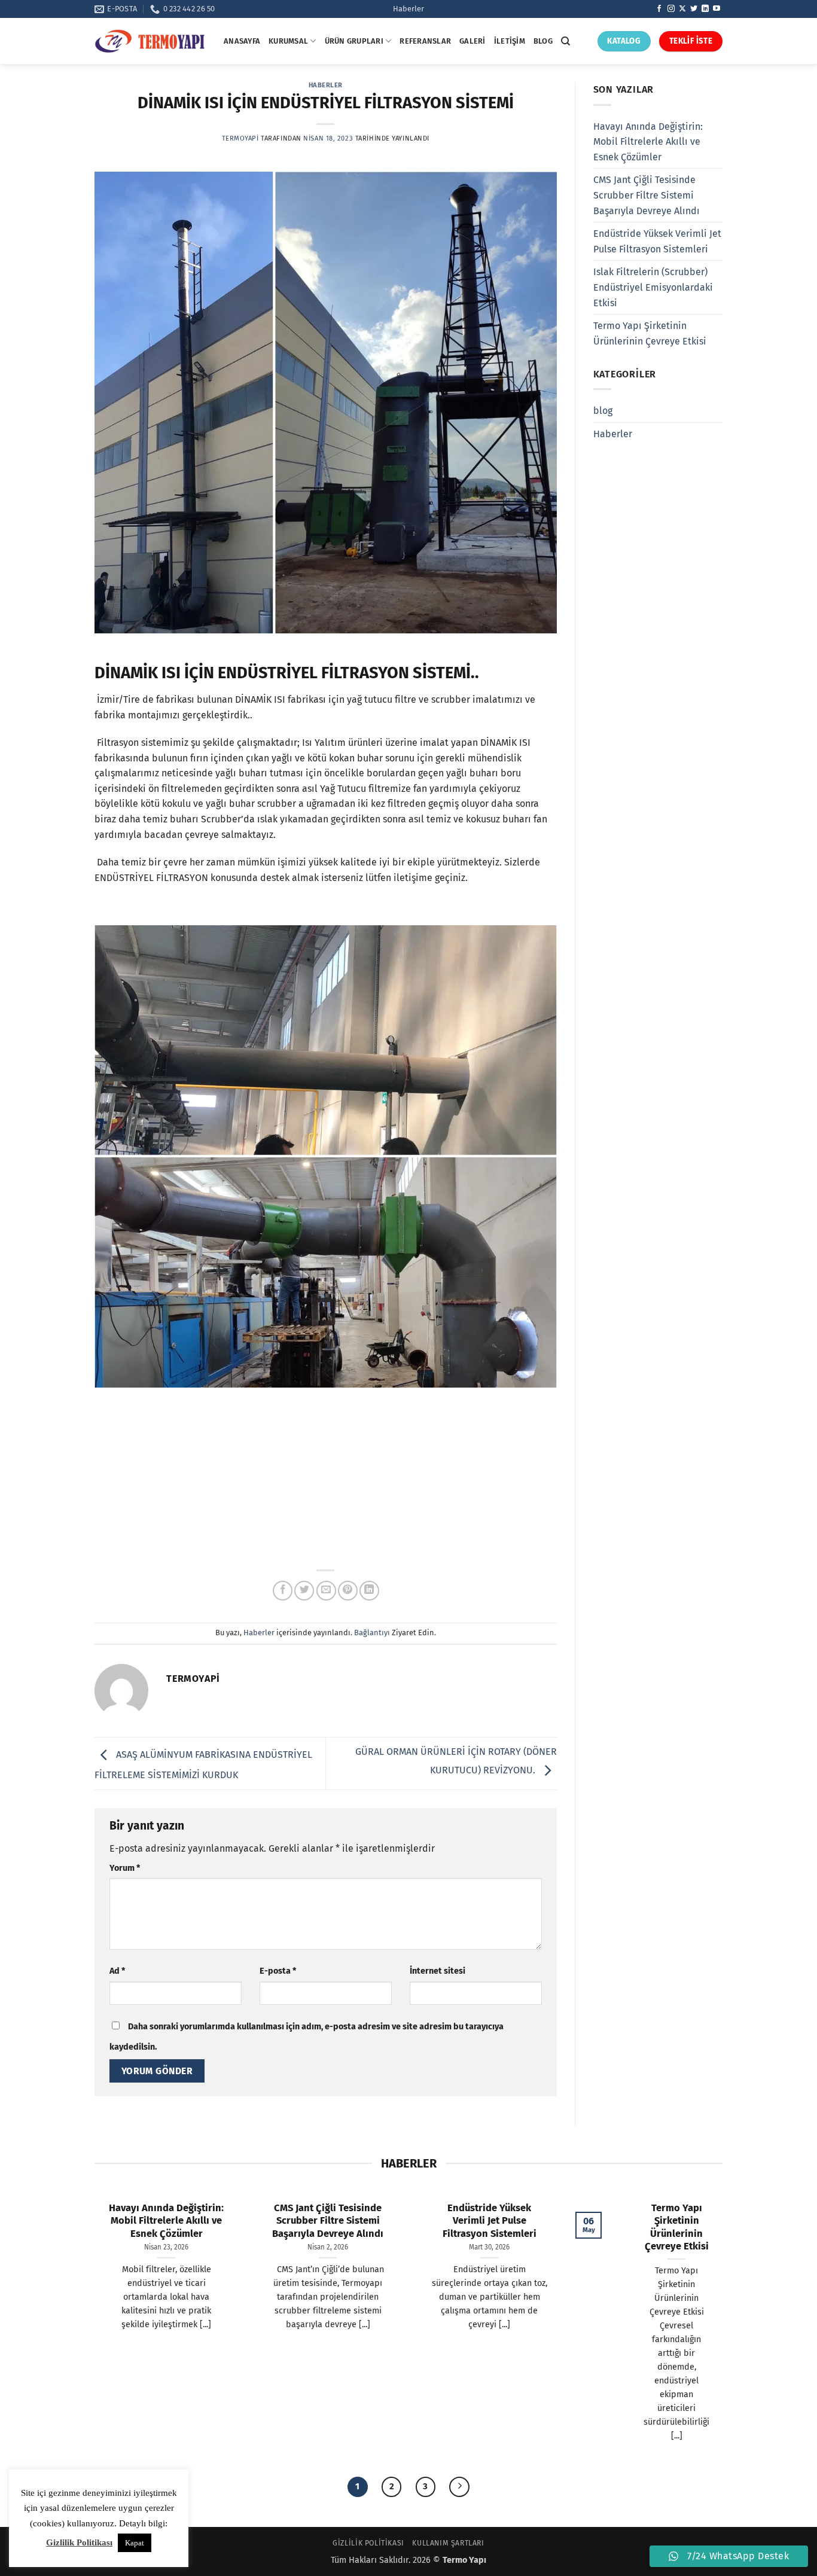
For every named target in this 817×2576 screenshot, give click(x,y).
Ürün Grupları (354, 41)
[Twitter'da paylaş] (304, 1591)
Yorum (125, 1868)
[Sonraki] (459, 2487)
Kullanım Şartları (448, 2543)
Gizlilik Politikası (368, 2543)
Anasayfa (242, 41)
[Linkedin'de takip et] (705, 9)
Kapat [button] (135, 2543)
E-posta (278, 1971)
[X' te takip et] (682, 9)
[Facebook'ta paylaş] (283, 1591)
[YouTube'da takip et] (717, 9)
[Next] (563, 1242)
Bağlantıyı (372, 1633)
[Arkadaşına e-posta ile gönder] (326, 1591)
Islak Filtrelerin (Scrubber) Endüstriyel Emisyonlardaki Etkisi (653, 287)
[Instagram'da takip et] (671, 9)
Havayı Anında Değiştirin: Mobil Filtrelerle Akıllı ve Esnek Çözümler (648, 142)
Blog (543, 41)
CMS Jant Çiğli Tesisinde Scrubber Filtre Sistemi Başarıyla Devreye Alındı (647, 195)
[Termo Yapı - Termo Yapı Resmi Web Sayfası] (150, 41)
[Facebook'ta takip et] (659, 9)
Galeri (472, 41)
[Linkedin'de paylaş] (369, 1591)
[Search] (566, 41)
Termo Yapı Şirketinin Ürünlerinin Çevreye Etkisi (650, 333)
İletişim (510, 41)
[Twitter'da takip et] (694, 9)
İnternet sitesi (438, 1971)
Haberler (408, 9)
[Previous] (88, 1242)
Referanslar (425, 41)
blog (603, 411)
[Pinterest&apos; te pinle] (348, 1591)
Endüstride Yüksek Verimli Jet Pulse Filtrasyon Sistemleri (657, 241)
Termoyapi (240, 138)
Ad (117, 1971)
